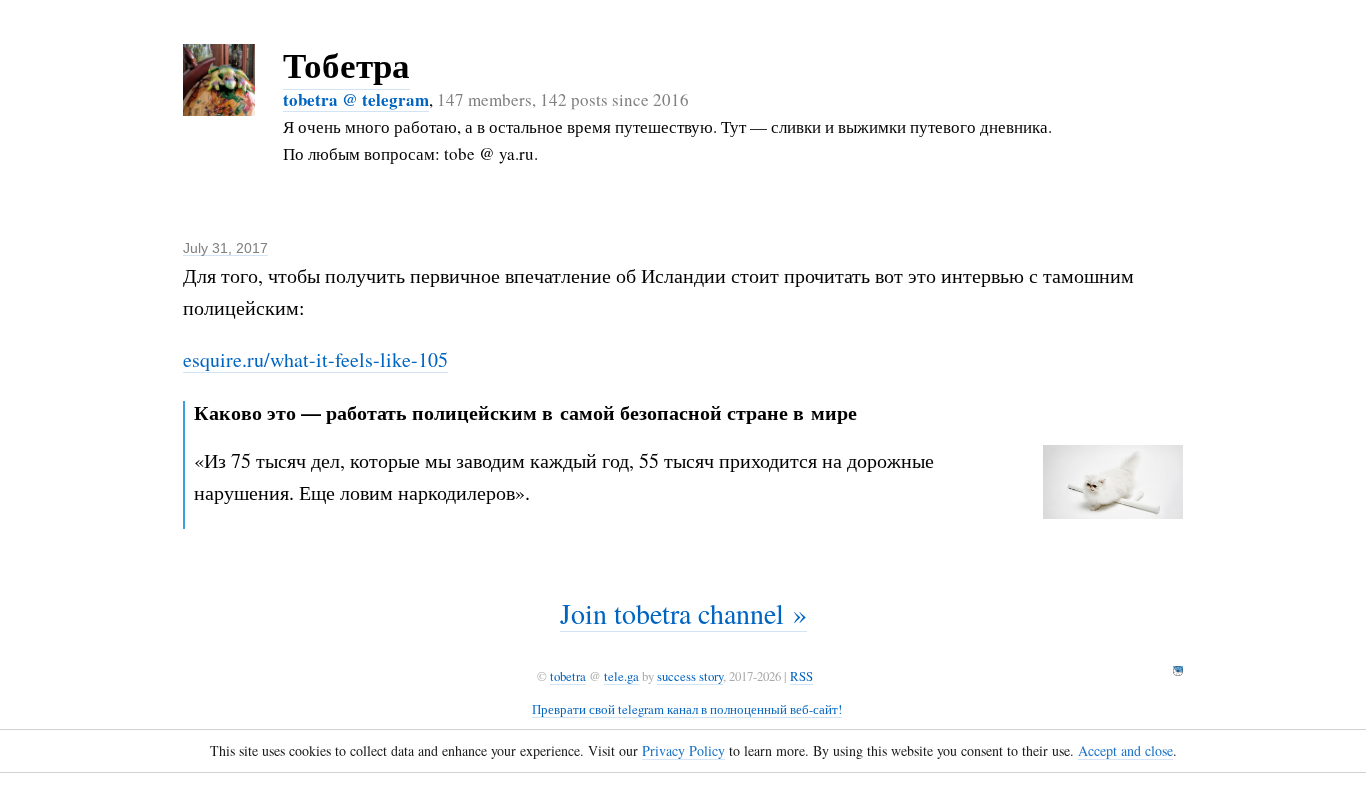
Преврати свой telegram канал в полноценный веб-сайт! (687, 709)
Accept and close (1125, 750)
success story (690, 676)
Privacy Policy (683, 750)
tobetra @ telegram (356, 99)
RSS (801, 676)
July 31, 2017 (225, 248)
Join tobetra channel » (683, 613)
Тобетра (346, 64)
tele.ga (621, 676)
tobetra (568, 676)
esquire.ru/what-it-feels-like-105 (315, 359)
